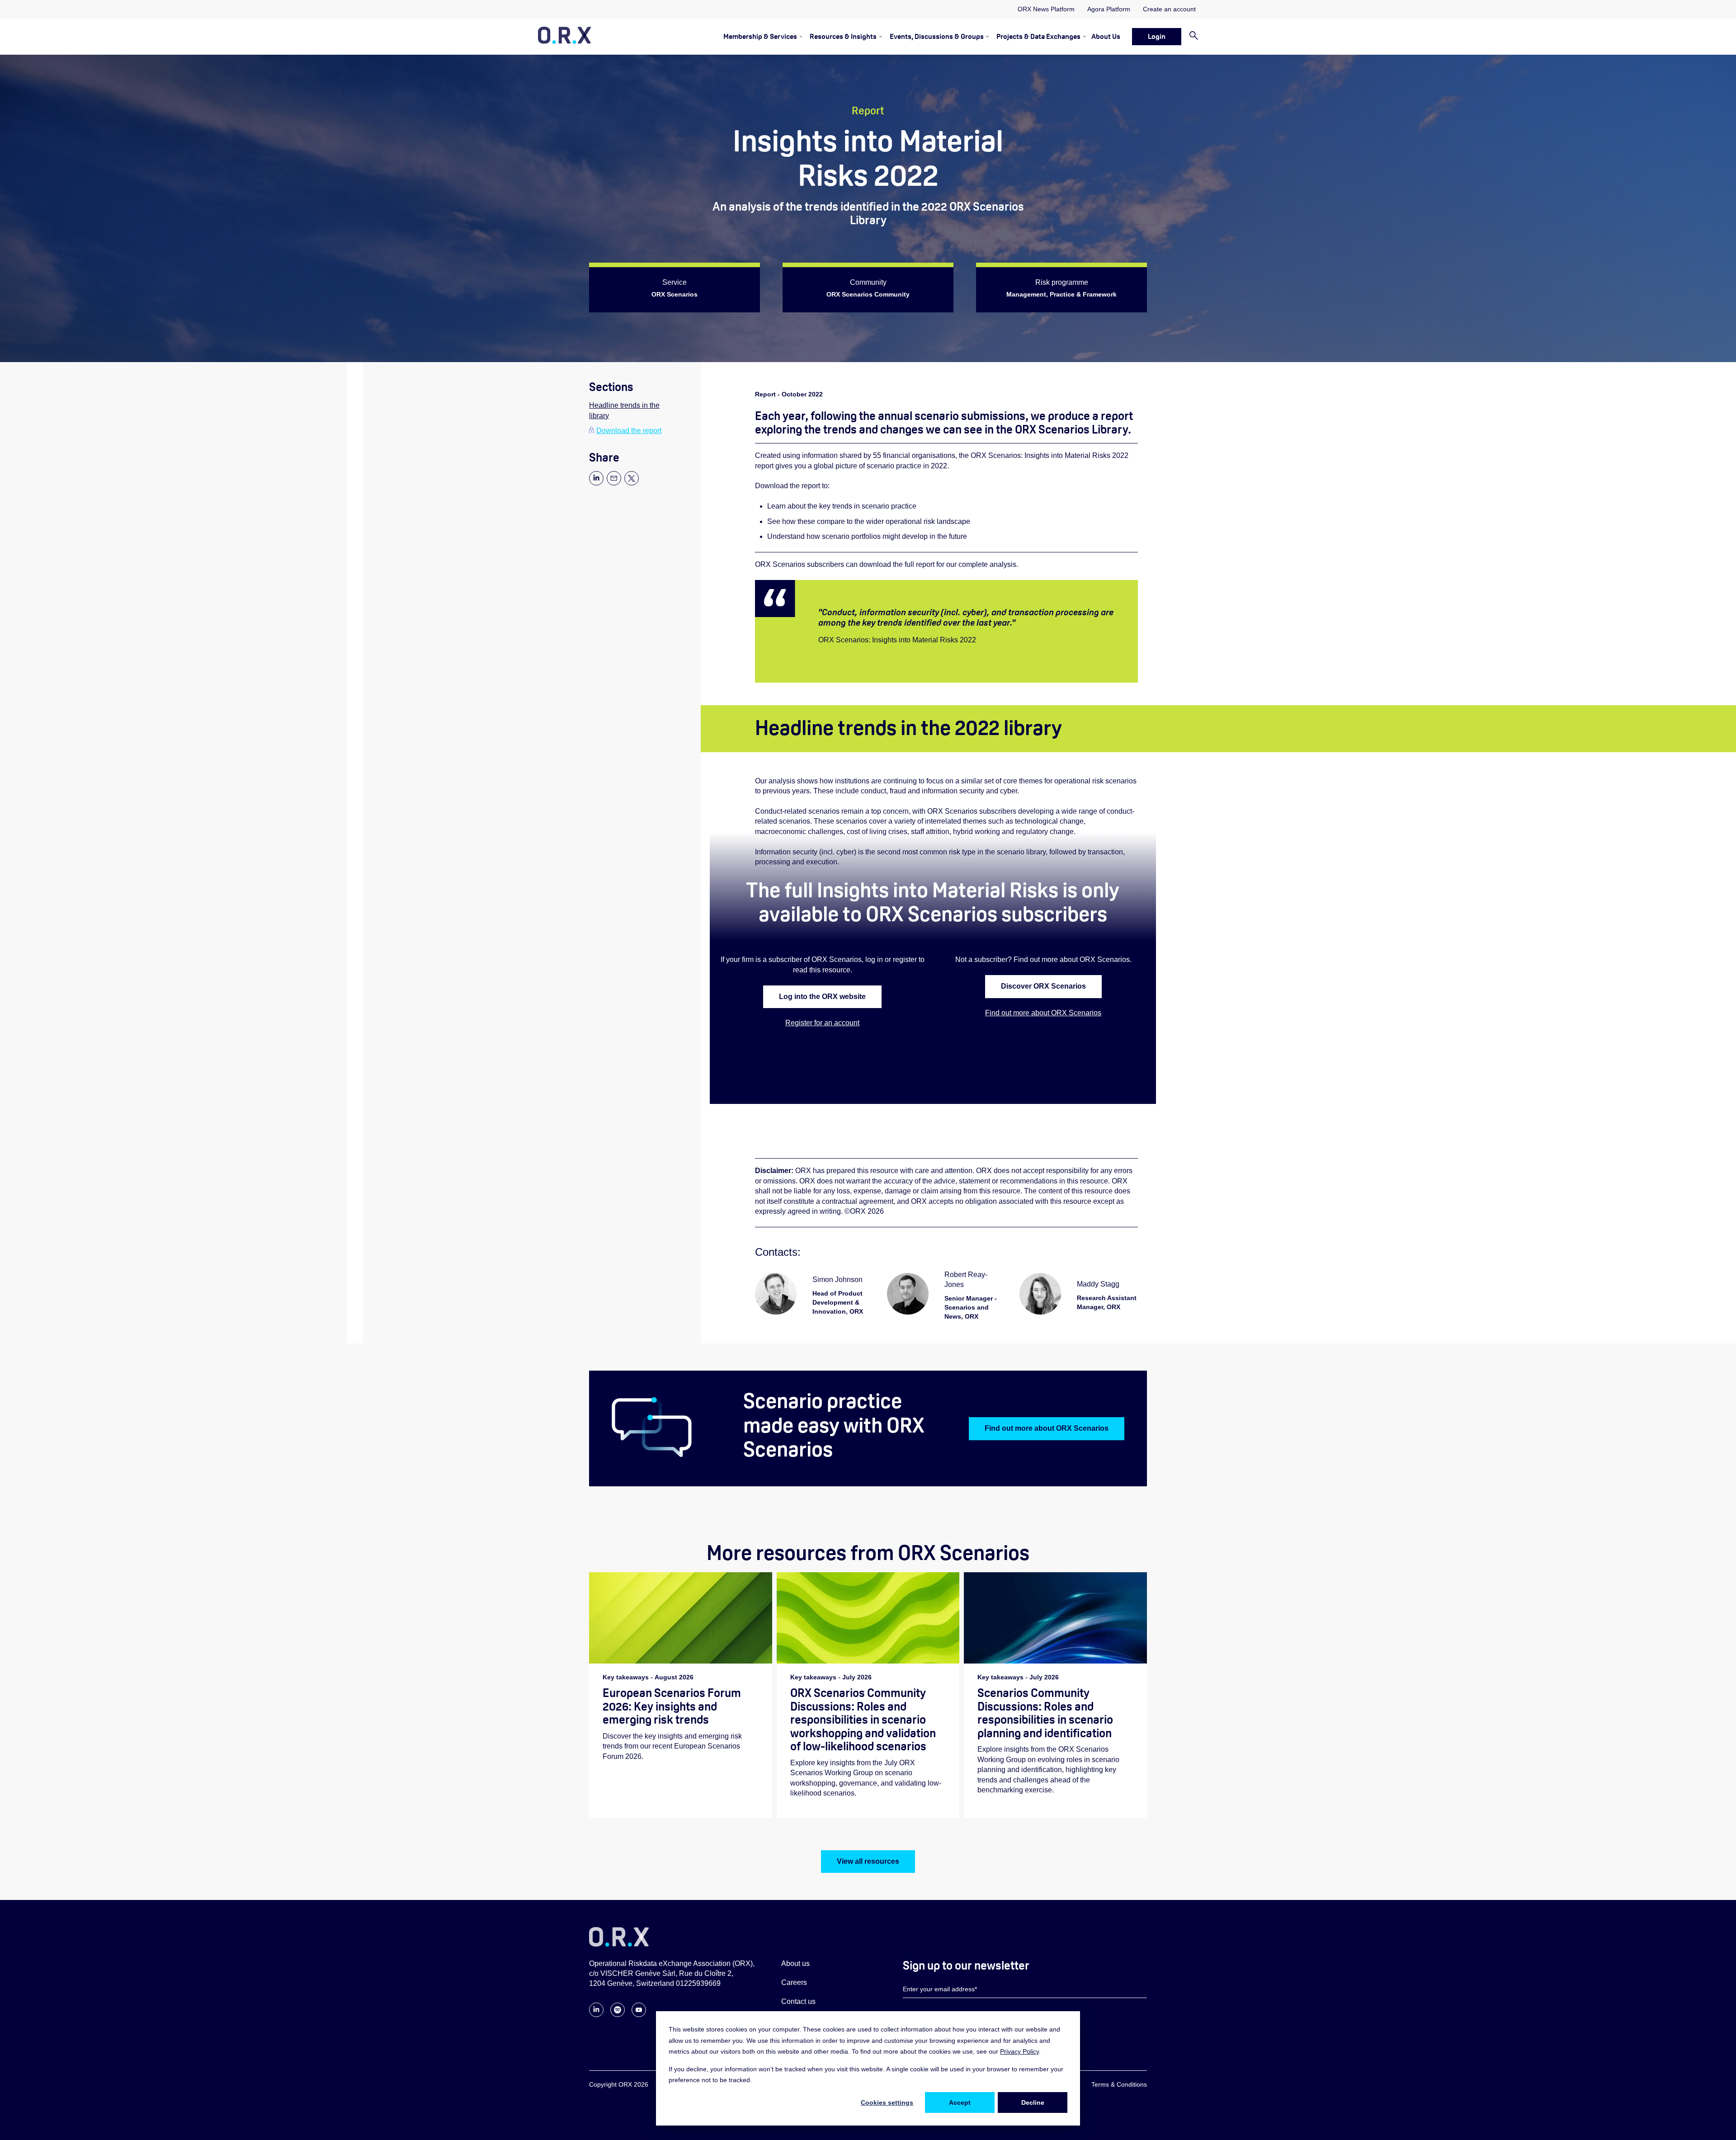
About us (795, 1963)
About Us (1106, 36)
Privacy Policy (1019, 2051)
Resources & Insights (843, 36)
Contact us (798, 2001)
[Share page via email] (614, 483)
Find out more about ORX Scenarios (1043, 1013)
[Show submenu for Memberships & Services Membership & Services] (800, 36)
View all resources (868, 1861)
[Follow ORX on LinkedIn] (596, 2015)
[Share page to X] (632, 483)
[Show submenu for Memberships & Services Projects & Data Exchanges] (1083, 36)
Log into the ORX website (822, 997)
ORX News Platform (1046, 9)
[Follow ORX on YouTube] (639, 2015)
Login (1157, 36)
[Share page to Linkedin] (596, 483)
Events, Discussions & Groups (937, 36)
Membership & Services (760, 36)
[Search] (1190, 36)
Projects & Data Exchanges (1038, 36)
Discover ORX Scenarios (1043, 986)
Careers (794, 1982)
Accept (960, 2102)
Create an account (1169, 9)
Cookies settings (887, 2102)
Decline (1033, 2102)
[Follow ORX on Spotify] (618, 2015)
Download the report (629, 431)
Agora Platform (1109, 9)
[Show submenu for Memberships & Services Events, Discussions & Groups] (986, 36)
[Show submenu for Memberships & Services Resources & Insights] (879, 36)
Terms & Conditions (1119, 2084)
